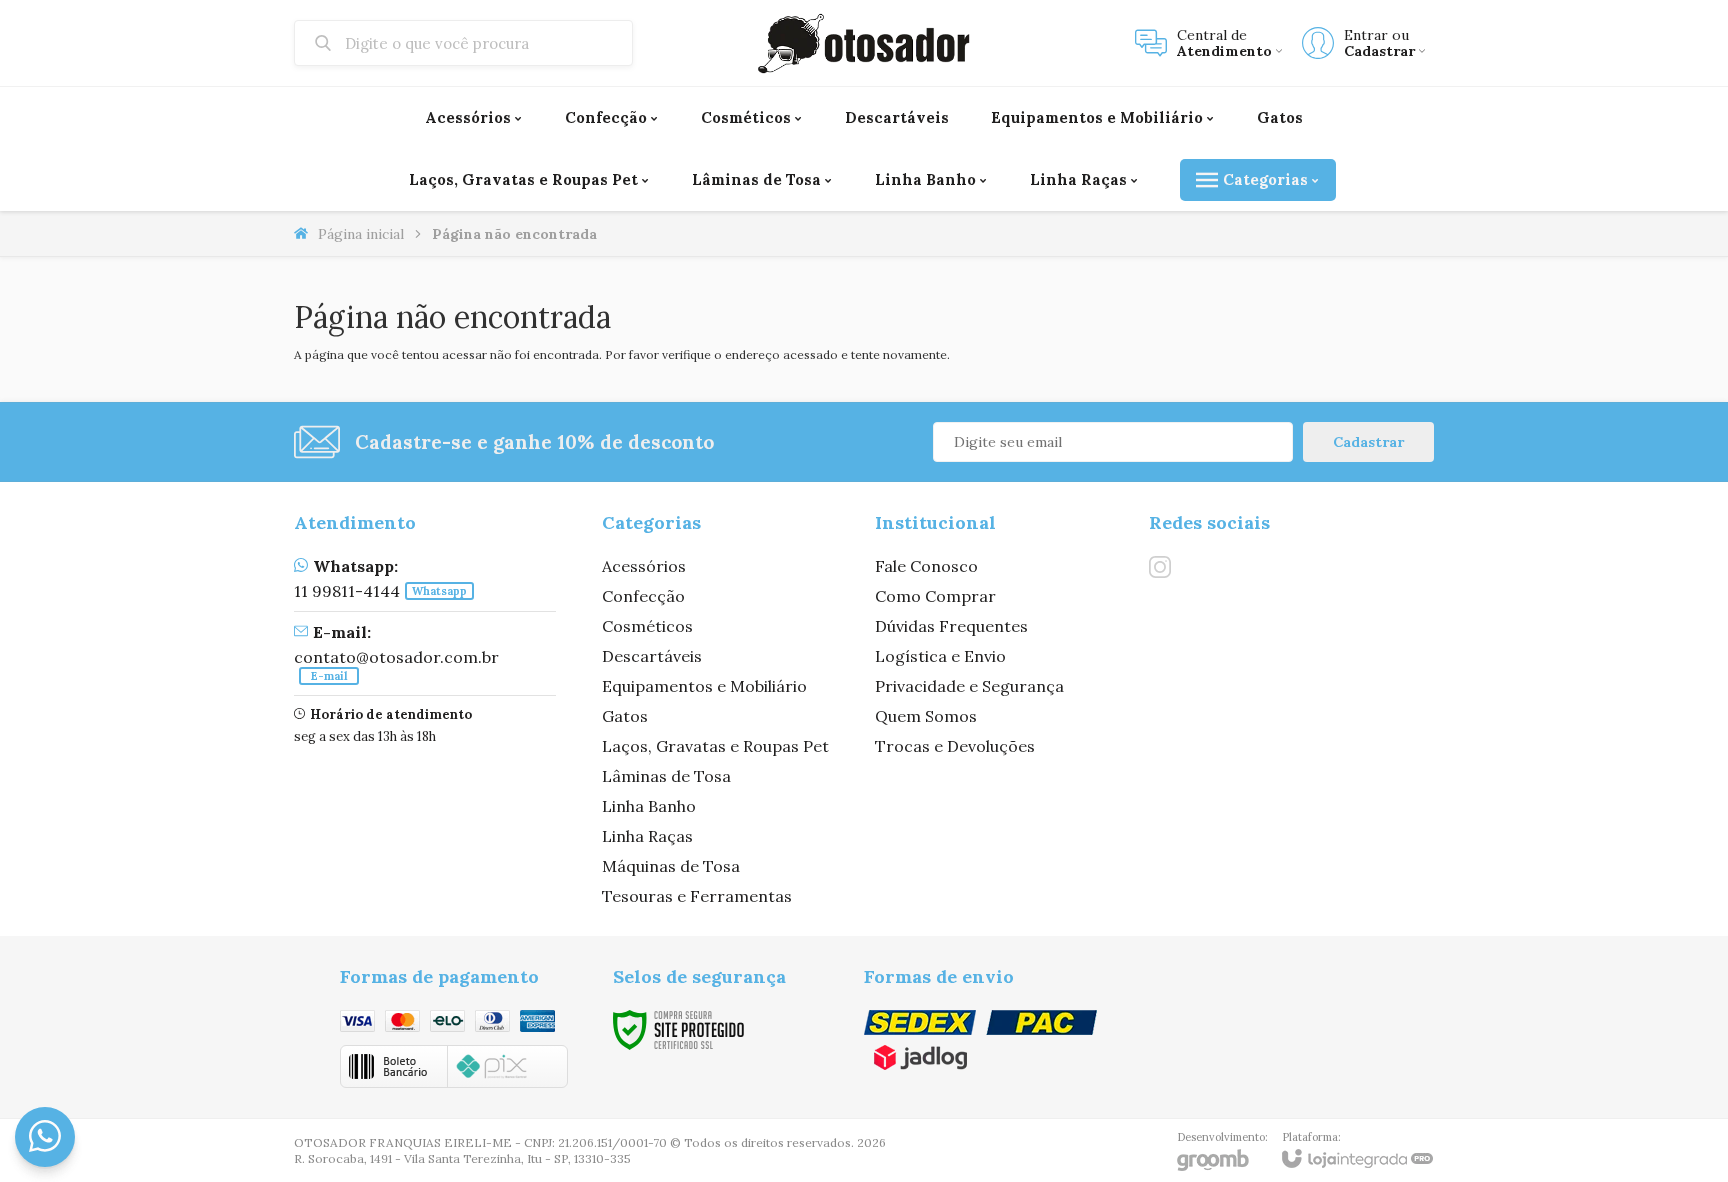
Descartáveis (652, 656)
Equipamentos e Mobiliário (704, 686)
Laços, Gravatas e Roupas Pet (715, 746)
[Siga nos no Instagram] (1160, 567)
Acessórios (644, 566)
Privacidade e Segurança (969, 686)
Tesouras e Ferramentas (697, 896)
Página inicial (361, 234)
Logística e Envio (940, 656)
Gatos (625, 716)
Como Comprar (935, 596)
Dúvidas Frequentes (951, 626)
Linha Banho (649, 806)
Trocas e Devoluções (955, 746)
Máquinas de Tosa (671, 866)
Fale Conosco (926, 566)
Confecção (643, 596)
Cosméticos (647, 626)
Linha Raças (647, 836)
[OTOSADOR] (864, 43)
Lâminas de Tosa (666, 776)
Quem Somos (926, 716)
